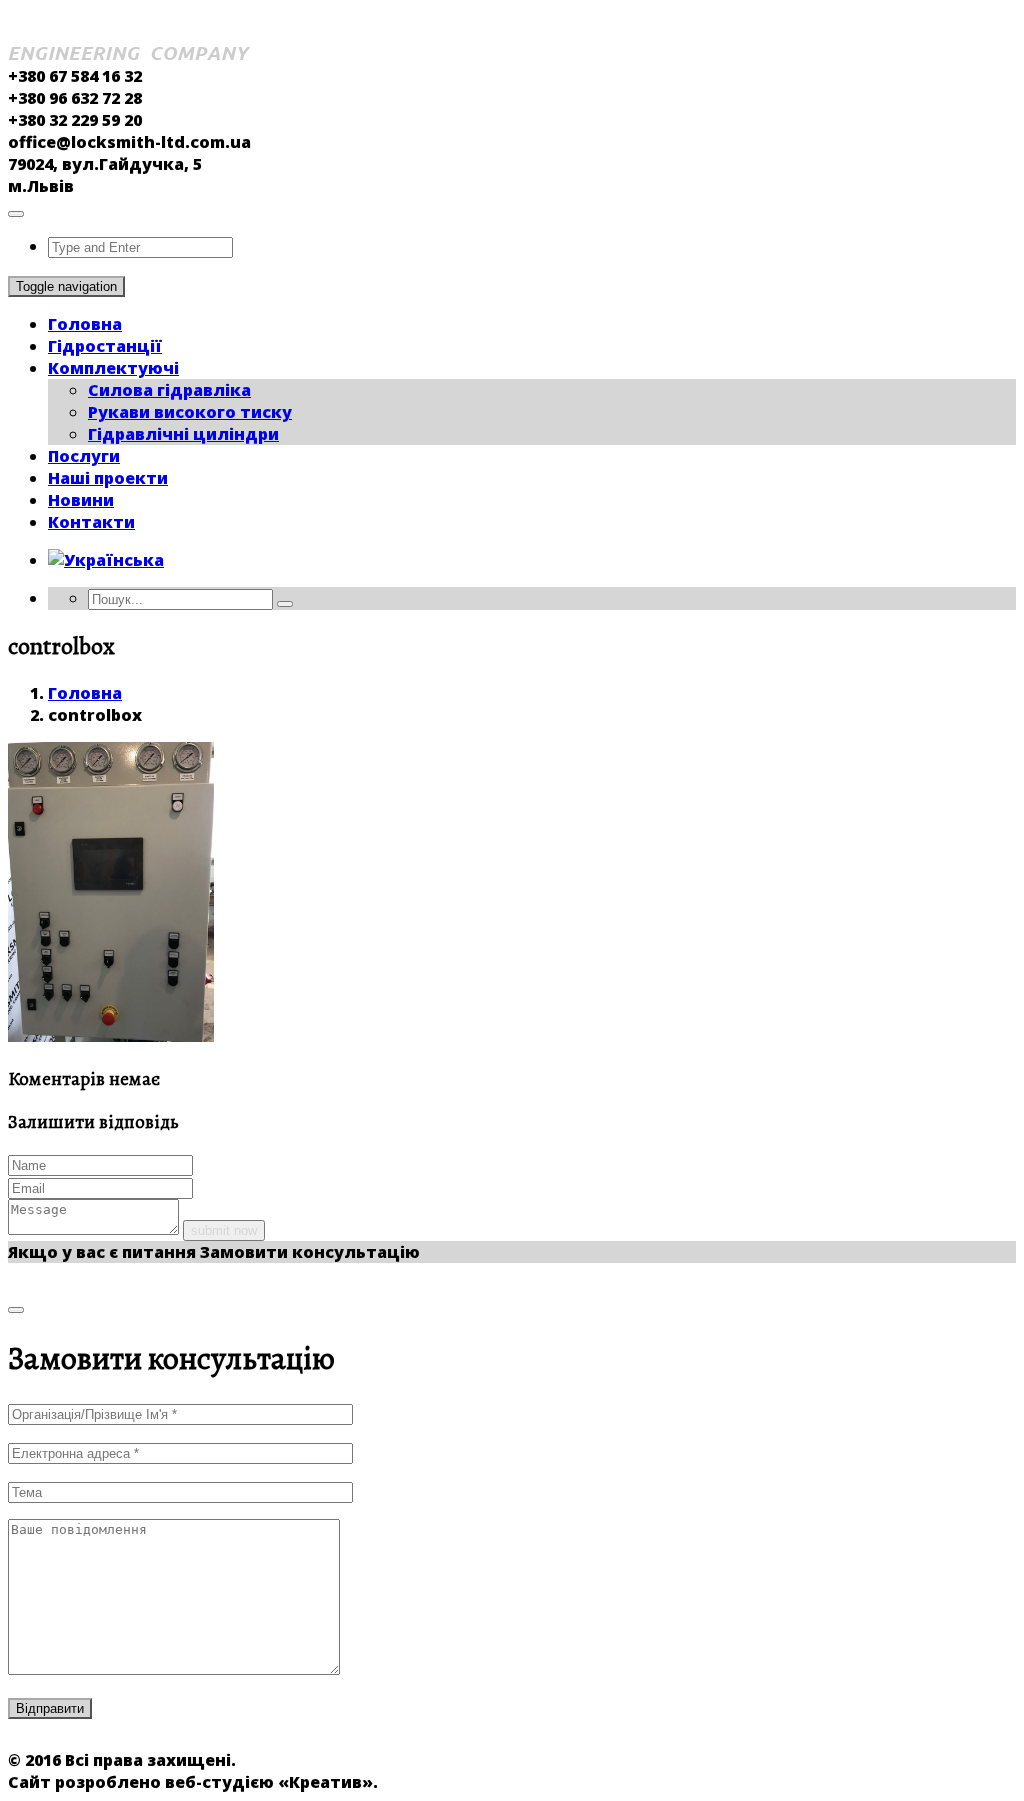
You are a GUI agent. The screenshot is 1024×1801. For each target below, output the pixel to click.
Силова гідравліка (169, 390)
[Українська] (106, 560)
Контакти (91, 522)
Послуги (84, 456)
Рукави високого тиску (190, 412)
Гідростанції (105, 346)
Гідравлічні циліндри (183, 434)
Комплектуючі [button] (113, 368)
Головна (85, 324)
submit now (224, 1230)
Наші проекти (108, 478)
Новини (81, 500)
